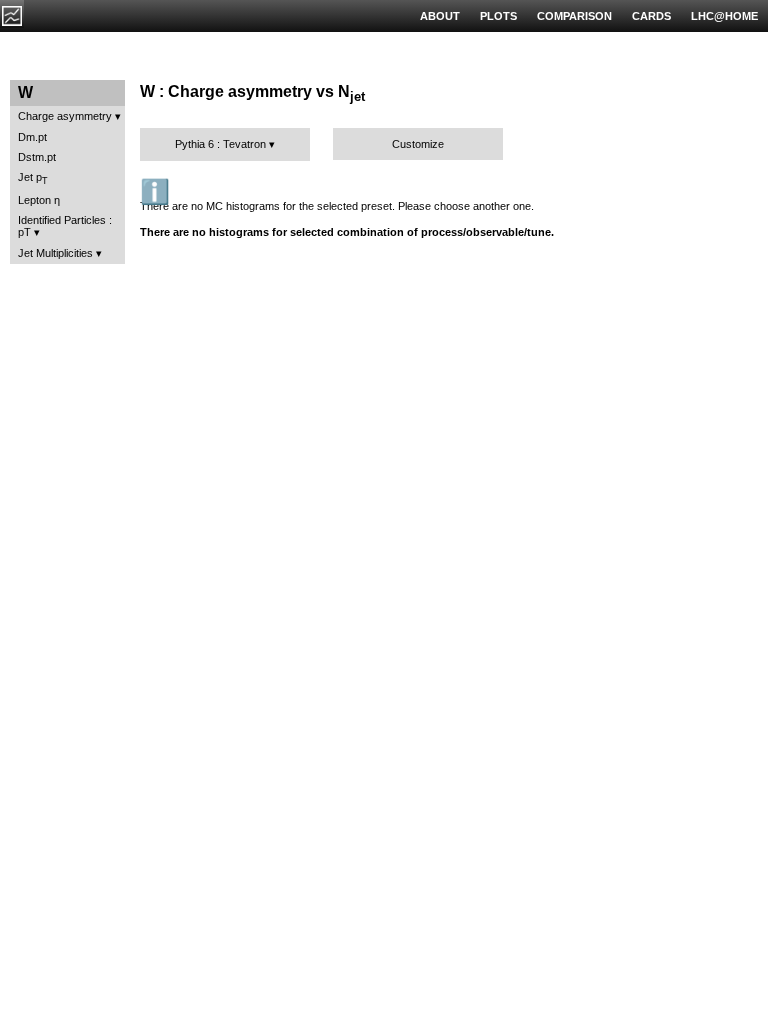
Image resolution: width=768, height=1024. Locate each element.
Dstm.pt (37, 157)
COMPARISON (574, 16)
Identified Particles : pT (65, 226)
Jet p (33, 178)
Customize (418, 144)
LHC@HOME (724, 16)
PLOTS (498, 16)
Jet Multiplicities (55, 253)
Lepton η (39, 200)
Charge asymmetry (65, 116)
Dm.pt (32, 137)
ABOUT (440, 16)
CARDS (651, 16)
